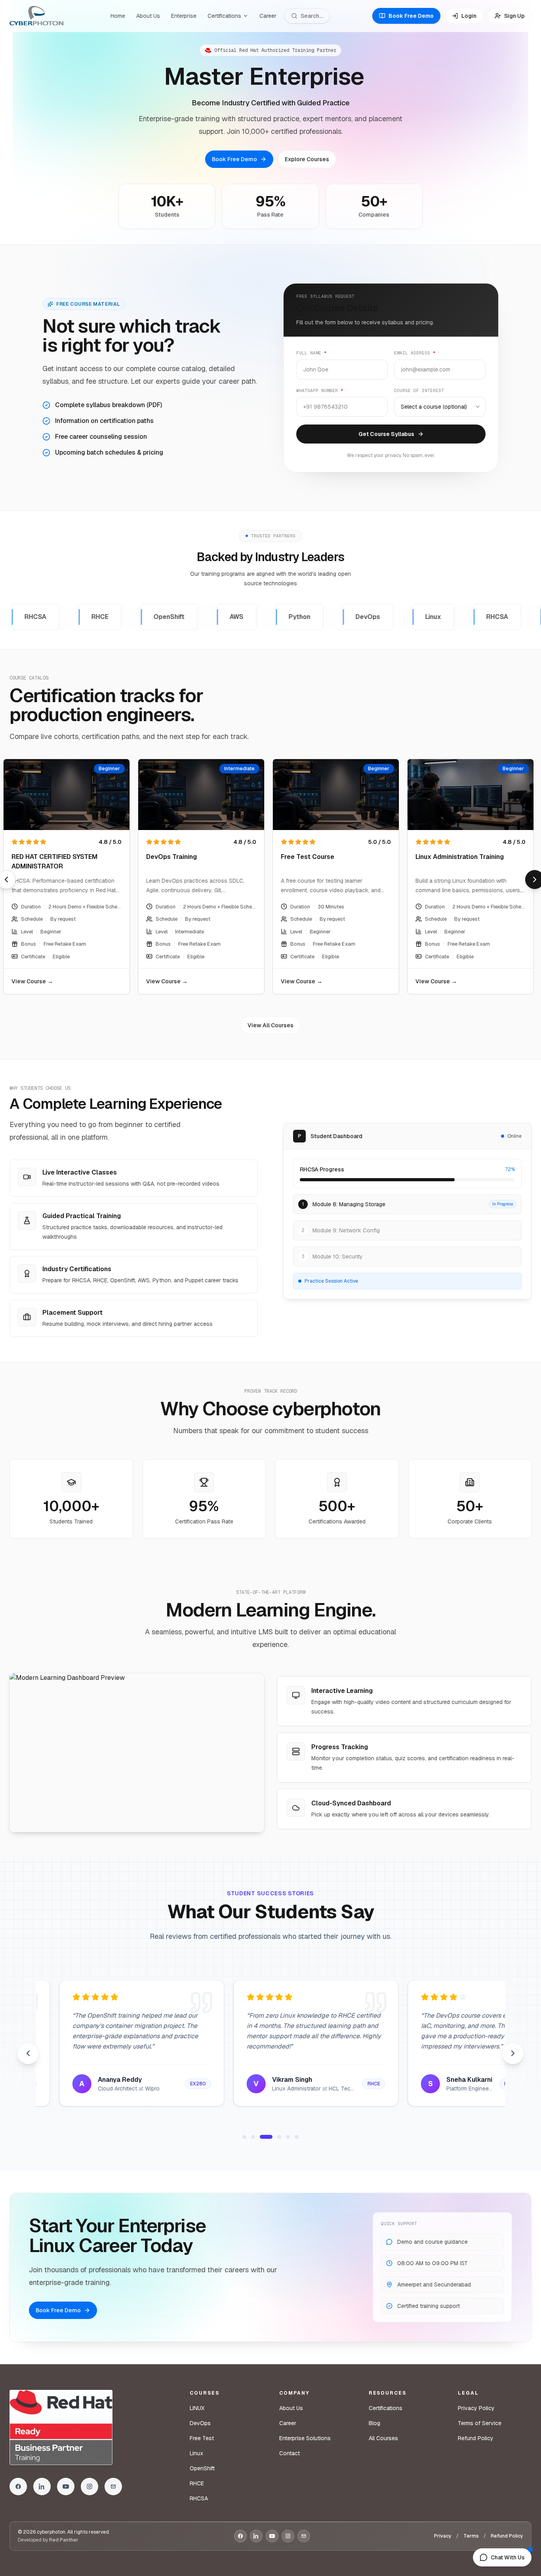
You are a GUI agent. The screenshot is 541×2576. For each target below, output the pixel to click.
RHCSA (199, 2498)
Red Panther (64, 2540)
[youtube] (66, 2487)
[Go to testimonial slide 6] (297, 2137)
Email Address (415, 353)
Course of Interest (419, 390)
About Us (148, 16)
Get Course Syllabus (386, 434)
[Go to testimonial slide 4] (279, 2137)
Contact (290, 2453)
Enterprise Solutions (305, 2438)
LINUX (197, 2408)
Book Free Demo (234, 159)
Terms (471, 2536)
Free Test (202, 2438)
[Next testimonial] (513, 2053)
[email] (113, 2487)
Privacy (443, 2536)
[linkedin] (42, 2487)
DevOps (200, 2423)
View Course (146, 981)
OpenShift (202, 2468)
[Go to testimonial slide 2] (253, 2137)
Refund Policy (476, 2438)
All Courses (383, 2438)
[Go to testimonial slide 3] (266, 2137)
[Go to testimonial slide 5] (288, 2137)
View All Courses (270, 1025)
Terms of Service (480, 2423)
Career (268, 16)
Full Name (311, 353)
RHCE (197, 2483)
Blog (374, 2423)
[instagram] (90, 2487)
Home (118, 16)
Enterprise (184, 16)
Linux (196, 2453)
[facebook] (18, 2487)
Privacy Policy (476, 2408)
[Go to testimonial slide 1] (244, 2137)
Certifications (224, 16)
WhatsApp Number (320, 390)
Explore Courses (307, 159)
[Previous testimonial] (28, 2053)
